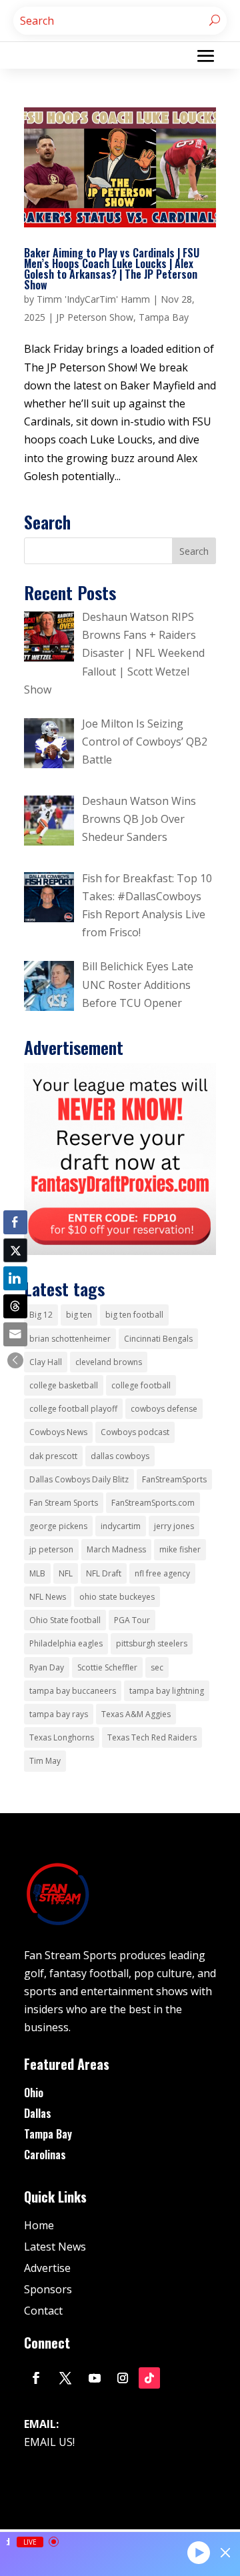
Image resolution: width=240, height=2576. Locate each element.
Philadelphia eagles (66, 1643)
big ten (79, 1315)
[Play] (199, 2552)
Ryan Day (47, 1667)
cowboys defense (164, 1409)
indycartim (121, 1526)
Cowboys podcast (135, 1432)
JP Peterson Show (95, 317)
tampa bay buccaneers (73, 1691)
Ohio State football (65, 1620)
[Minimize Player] (225, 2553)
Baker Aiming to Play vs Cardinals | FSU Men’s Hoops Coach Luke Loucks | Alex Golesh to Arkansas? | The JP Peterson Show (112, 269)
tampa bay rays (59, 1714)
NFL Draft (104, 1573)
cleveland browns (109, 1362)
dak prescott (53, 1456)
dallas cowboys (120, 1456)
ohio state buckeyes (117, 1597)
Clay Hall (46, 1362)
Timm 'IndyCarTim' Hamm (93, 299)
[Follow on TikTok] (149, 2378)
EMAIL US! (49, 2442)
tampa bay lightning (167, 1691)
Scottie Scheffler (107, 1667)
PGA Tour (132, 1620)
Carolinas (45, 2155)
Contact (43, 2311)
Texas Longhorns (62, 1737)
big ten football (134, 1315)
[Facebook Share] (15, 1222)
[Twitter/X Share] (15, 1250)
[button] (15, 1360)
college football (141, 1385)
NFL (66, 1573)
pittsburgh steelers (152, 1643)
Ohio (34, 2093)
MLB (37, 1573)
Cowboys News (58, 1432)
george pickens (58, 1526)
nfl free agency (162, 1573)
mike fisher (180, 1549)
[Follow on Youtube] (95, 2378)
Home (39, 2225)
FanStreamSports (174, 1479)
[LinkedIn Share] (15, 1278)
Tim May (45, 1761)
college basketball (64, 1385)
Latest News (55, 2247)
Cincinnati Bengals (158, 1339)
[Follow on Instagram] (123, 2378)
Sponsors (48, 2289)
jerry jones (174, 1526)
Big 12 (41, 1315)
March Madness (116, 1549)
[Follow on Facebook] (36, 2378)
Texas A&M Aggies (136, 1714)
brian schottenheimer (70, 1339)
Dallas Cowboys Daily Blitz (79, 1479)
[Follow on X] (65, 2378)
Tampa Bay (164, 317)
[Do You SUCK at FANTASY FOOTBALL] (120, 1251)
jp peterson (51, 1549)
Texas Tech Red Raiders (152, 1737)
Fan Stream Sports (64, 1503)
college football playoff (73, 1409)
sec (157, 1667)
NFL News (48, 1597)
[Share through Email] (15, 1334)
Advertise (47, 2268)
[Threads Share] (15, 1306)
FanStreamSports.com (153, 1503)
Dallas (38, 2113)
